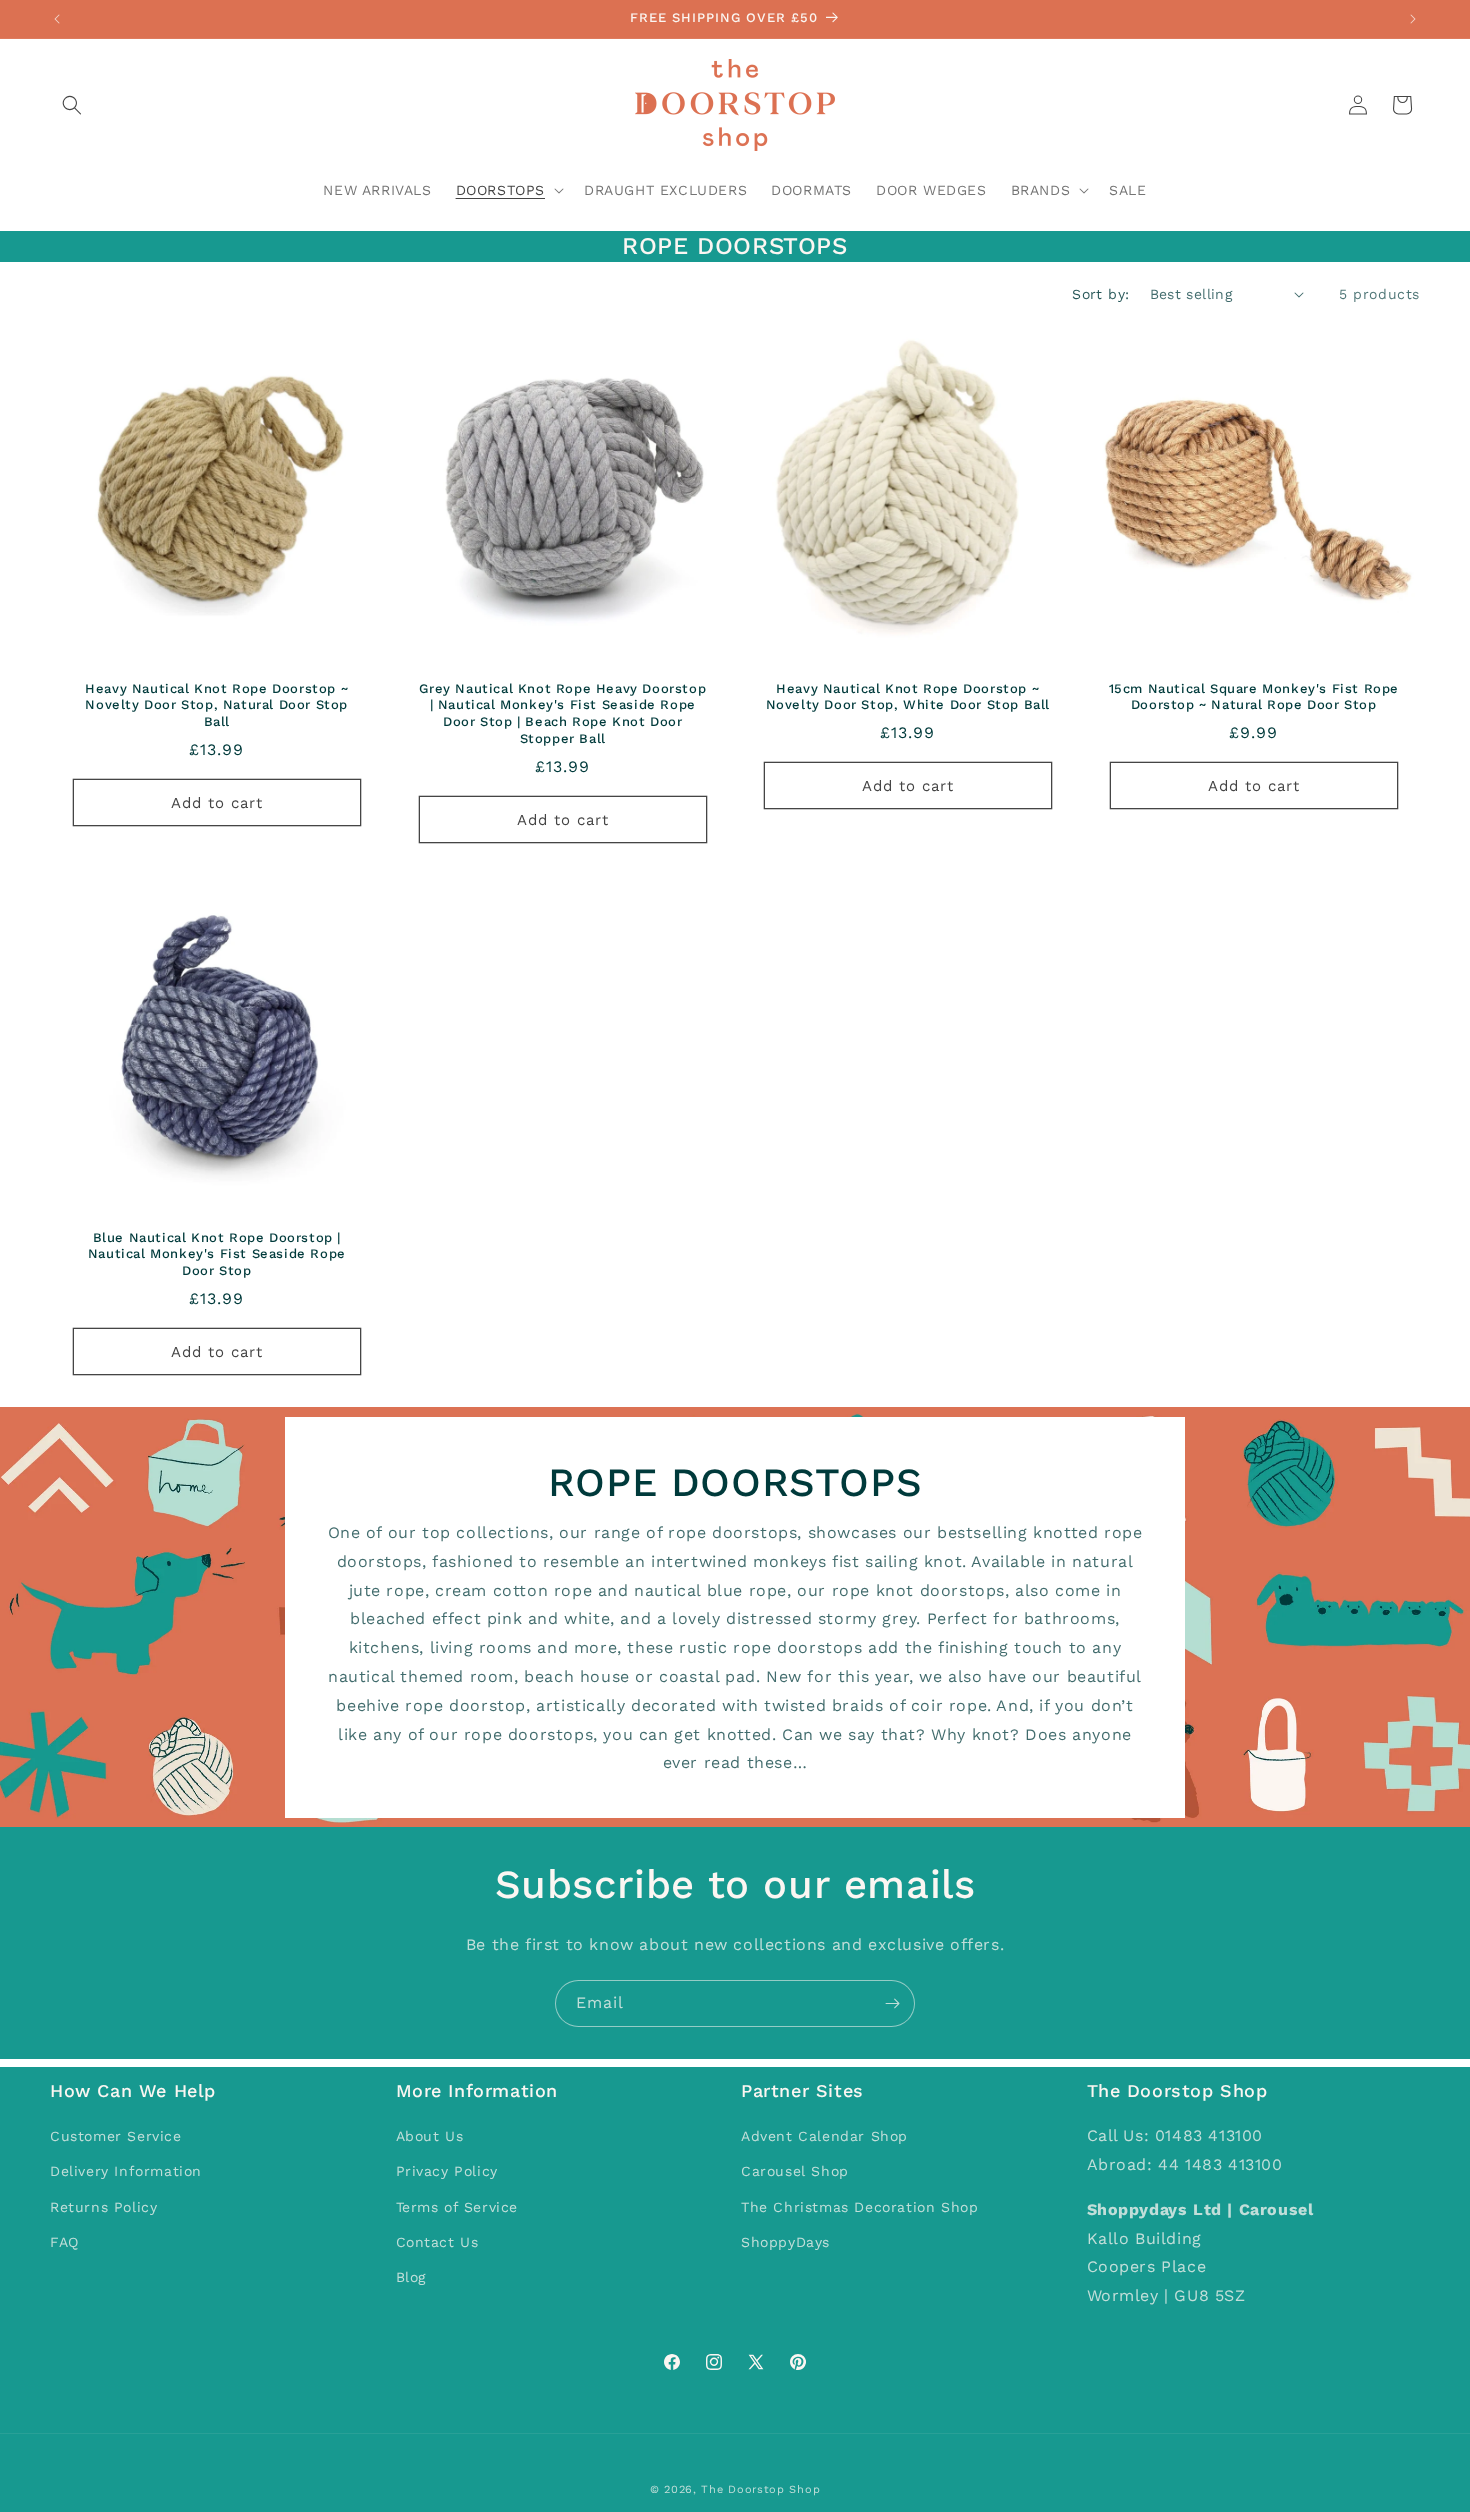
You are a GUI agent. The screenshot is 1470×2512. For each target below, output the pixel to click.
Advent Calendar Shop (824, 2137)
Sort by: (1100, 294)
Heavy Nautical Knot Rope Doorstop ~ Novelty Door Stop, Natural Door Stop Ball (216, 704)
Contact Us (437, 2242)
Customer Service (116, 2137)
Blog (411, 2277)
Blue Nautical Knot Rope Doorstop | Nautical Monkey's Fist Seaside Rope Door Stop (217, 1253)
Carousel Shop (795, 2172)
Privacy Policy (447, 2172)
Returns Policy (103, 2207)
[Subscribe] (892, 2003)
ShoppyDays (785, 2242)
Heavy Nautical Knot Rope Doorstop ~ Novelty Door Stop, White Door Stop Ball (908, 696)
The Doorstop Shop (760, 2489)
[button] (72, 105)
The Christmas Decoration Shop (859, 2207)
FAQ (64, 2242)
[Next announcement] (1413, 19)
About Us (430, 2137)
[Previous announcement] (57, 19)
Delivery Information (126, 2172)
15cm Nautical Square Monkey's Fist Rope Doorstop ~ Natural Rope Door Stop (1253, 696)
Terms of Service (457, 2207)
